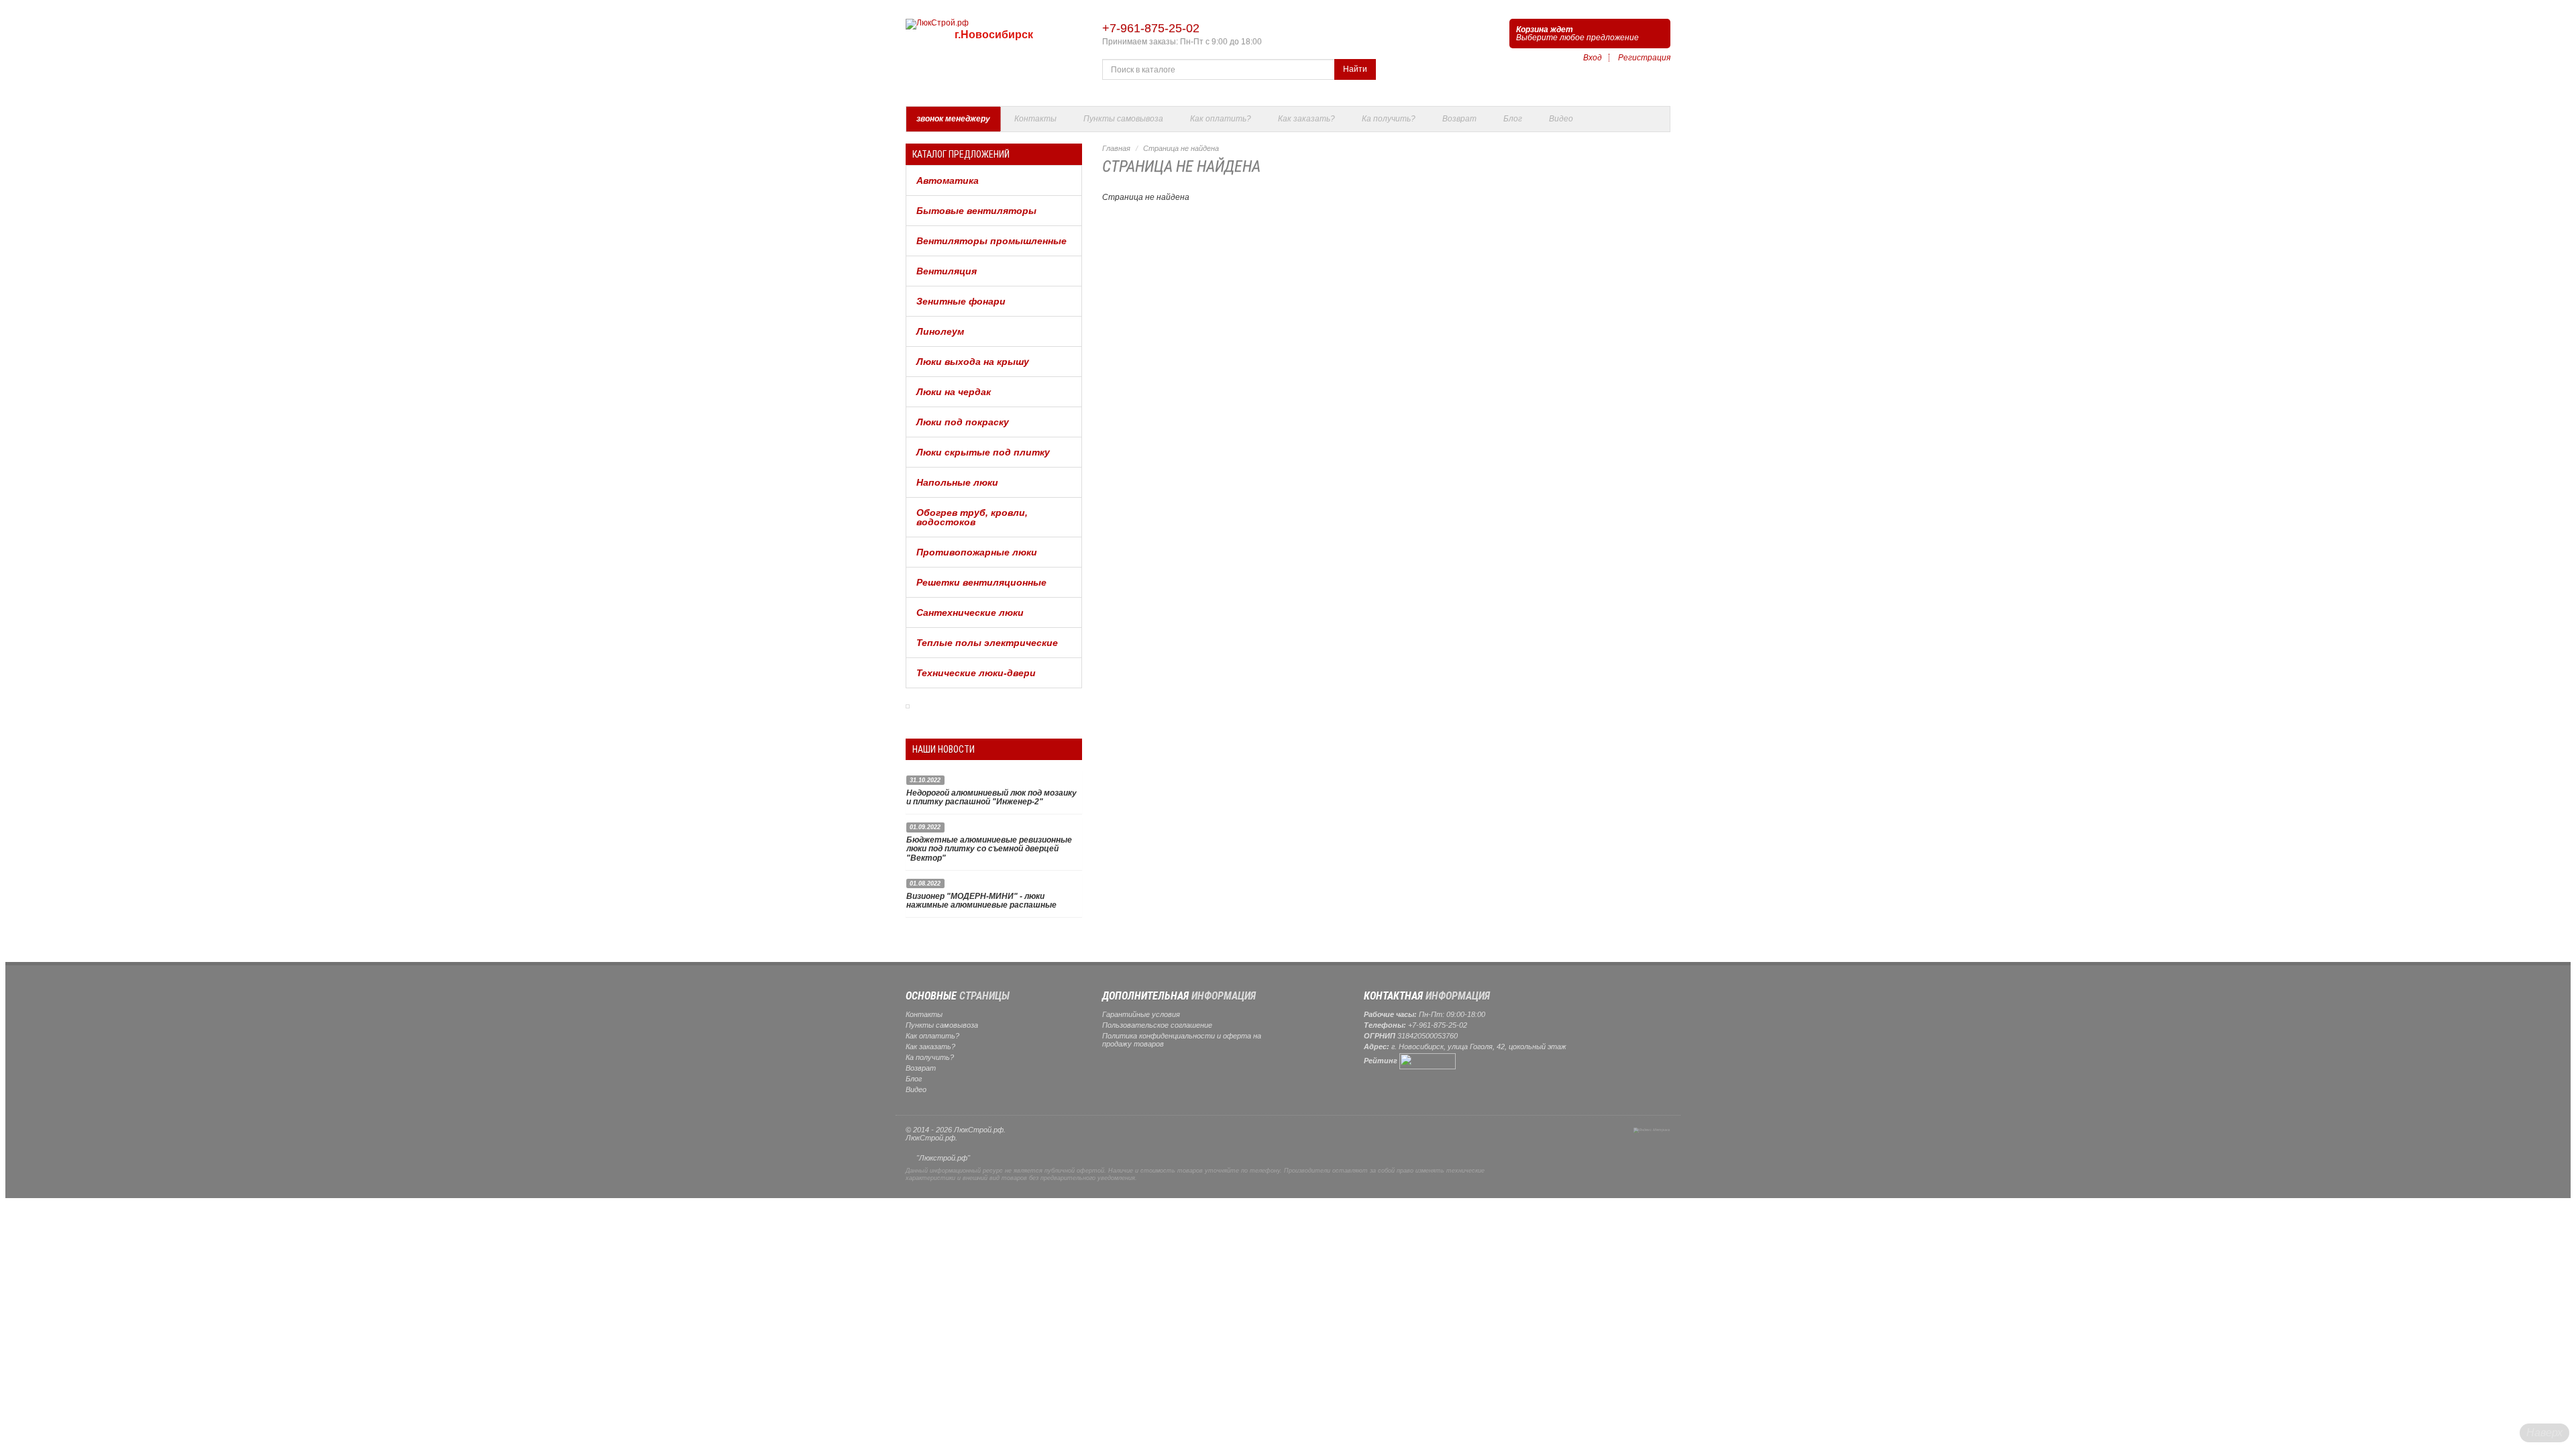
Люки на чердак (954, 392)
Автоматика (948, 180)
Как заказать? (1306, 119)
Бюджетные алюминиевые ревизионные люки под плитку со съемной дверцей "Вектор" (989, 849)
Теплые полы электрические (987, 643)
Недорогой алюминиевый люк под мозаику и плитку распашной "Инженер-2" (991, 797)
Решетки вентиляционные (981, 582)
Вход (1593, 58)
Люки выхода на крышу (973, 362)
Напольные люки (957, 482)
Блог (1513, 119)
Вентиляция (947, 271)
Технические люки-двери (976, 673)
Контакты (1035, 119)
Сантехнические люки (970, 612)
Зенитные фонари (961, 301)
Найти (1355, 69)
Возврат (1459, 119)
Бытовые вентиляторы (976, 211)
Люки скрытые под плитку (983, 452)
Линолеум (940, 331)
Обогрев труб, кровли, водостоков (972, 517)
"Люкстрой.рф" (943, 1158)
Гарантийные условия (1141, 1014)
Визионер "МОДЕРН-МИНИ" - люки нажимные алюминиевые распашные (981, 901)
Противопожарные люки (977, 552)
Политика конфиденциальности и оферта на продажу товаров (1182, 1040)
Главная (1116, 148)
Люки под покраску (963, 422)
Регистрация (1644, 58)
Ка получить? (1389, 119)
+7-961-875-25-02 (1151, 28)
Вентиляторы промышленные (991, 241)
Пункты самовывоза (1123, 119)
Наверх (2544, 1433)
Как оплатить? (1221, 119)
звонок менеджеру (953, 119)
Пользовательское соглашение (1157, 1025)
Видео (1561, 119)
